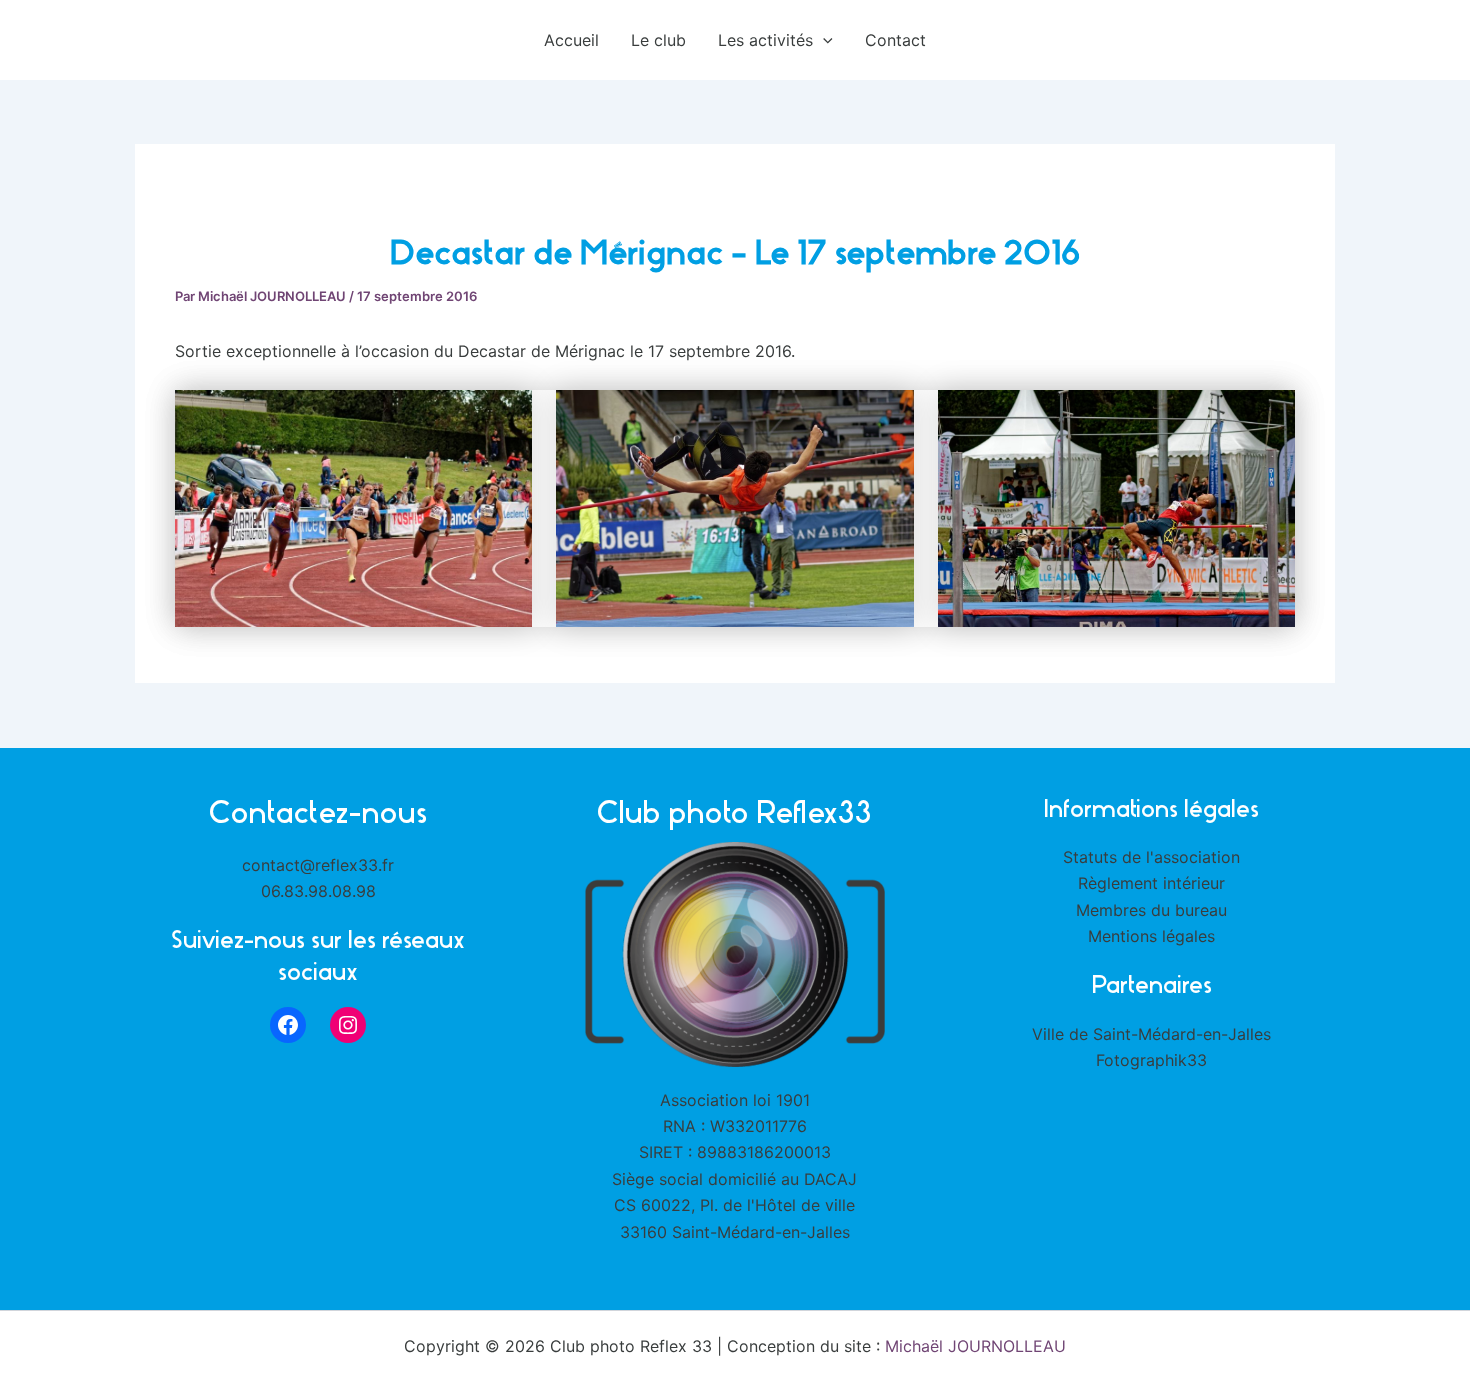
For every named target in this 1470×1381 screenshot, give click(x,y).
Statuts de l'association (1151, 857)
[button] (823, 40)
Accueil (571, 40)
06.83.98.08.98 (318, 891)
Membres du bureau (1151, 910)
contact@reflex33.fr (318, 865)
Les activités (765, 40)
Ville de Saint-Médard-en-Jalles (1151, 1034)
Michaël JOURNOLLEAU (975, 1346)
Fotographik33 (1151, 1060)
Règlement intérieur (1151, 883)
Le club (658, 40)
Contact (895, 40)
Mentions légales (1151, 936)
